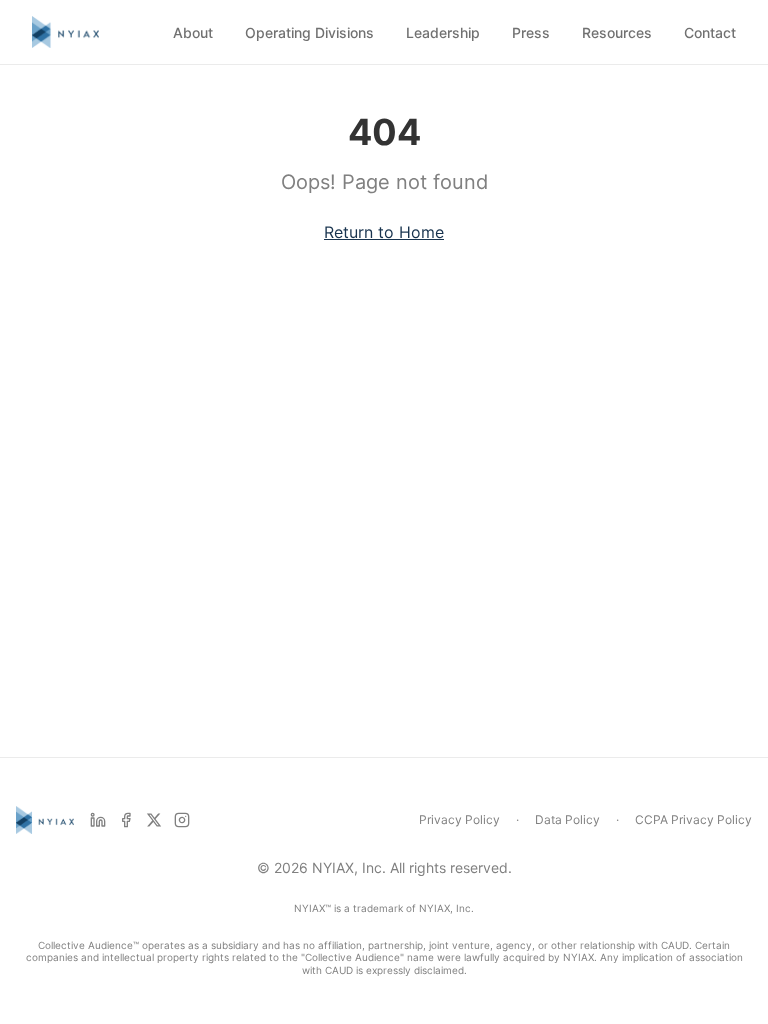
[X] (154, 820)
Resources (617, 32)
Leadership (443, 32)
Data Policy (567, 819)
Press (531, 32)
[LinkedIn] (98, 820)
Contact (710, 32)
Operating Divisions (309, 32)
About (193, 32)
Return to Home (384, 232)
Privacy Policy (459, 819)
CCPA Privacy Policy (693, 819)
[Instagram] (182, 820)
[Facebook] (126, 820)
